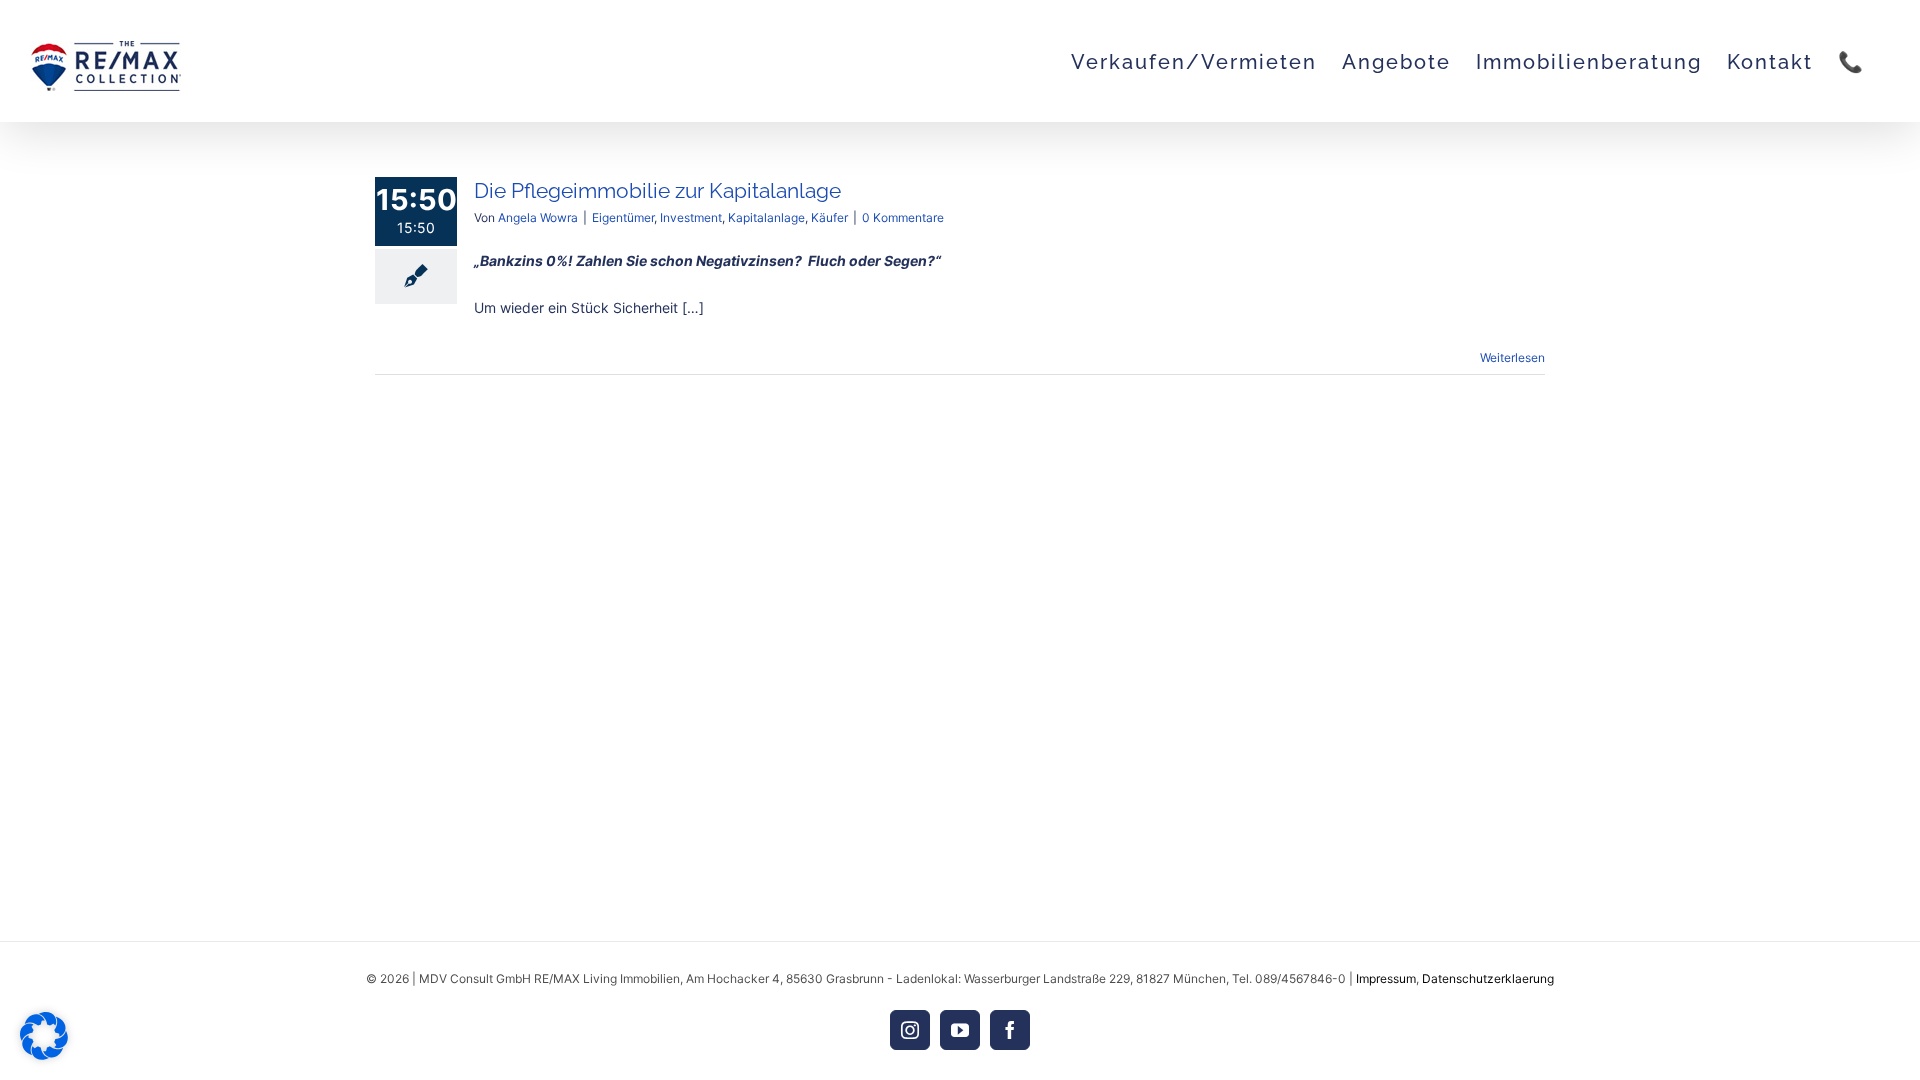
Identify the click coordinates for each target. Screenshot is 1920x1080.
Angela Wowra (538, 217)
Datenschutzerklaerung (1488, 978)
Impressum (1386, 978)
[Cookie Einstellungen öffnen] (44, 1054)
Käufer (829, 217)
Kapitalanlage (766, 217)
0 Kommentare (903, 217)
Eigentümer (623, 217)
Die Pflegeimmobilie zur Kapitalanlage (657, 190)
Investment (691, 217)
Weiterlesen (1512, 357)
